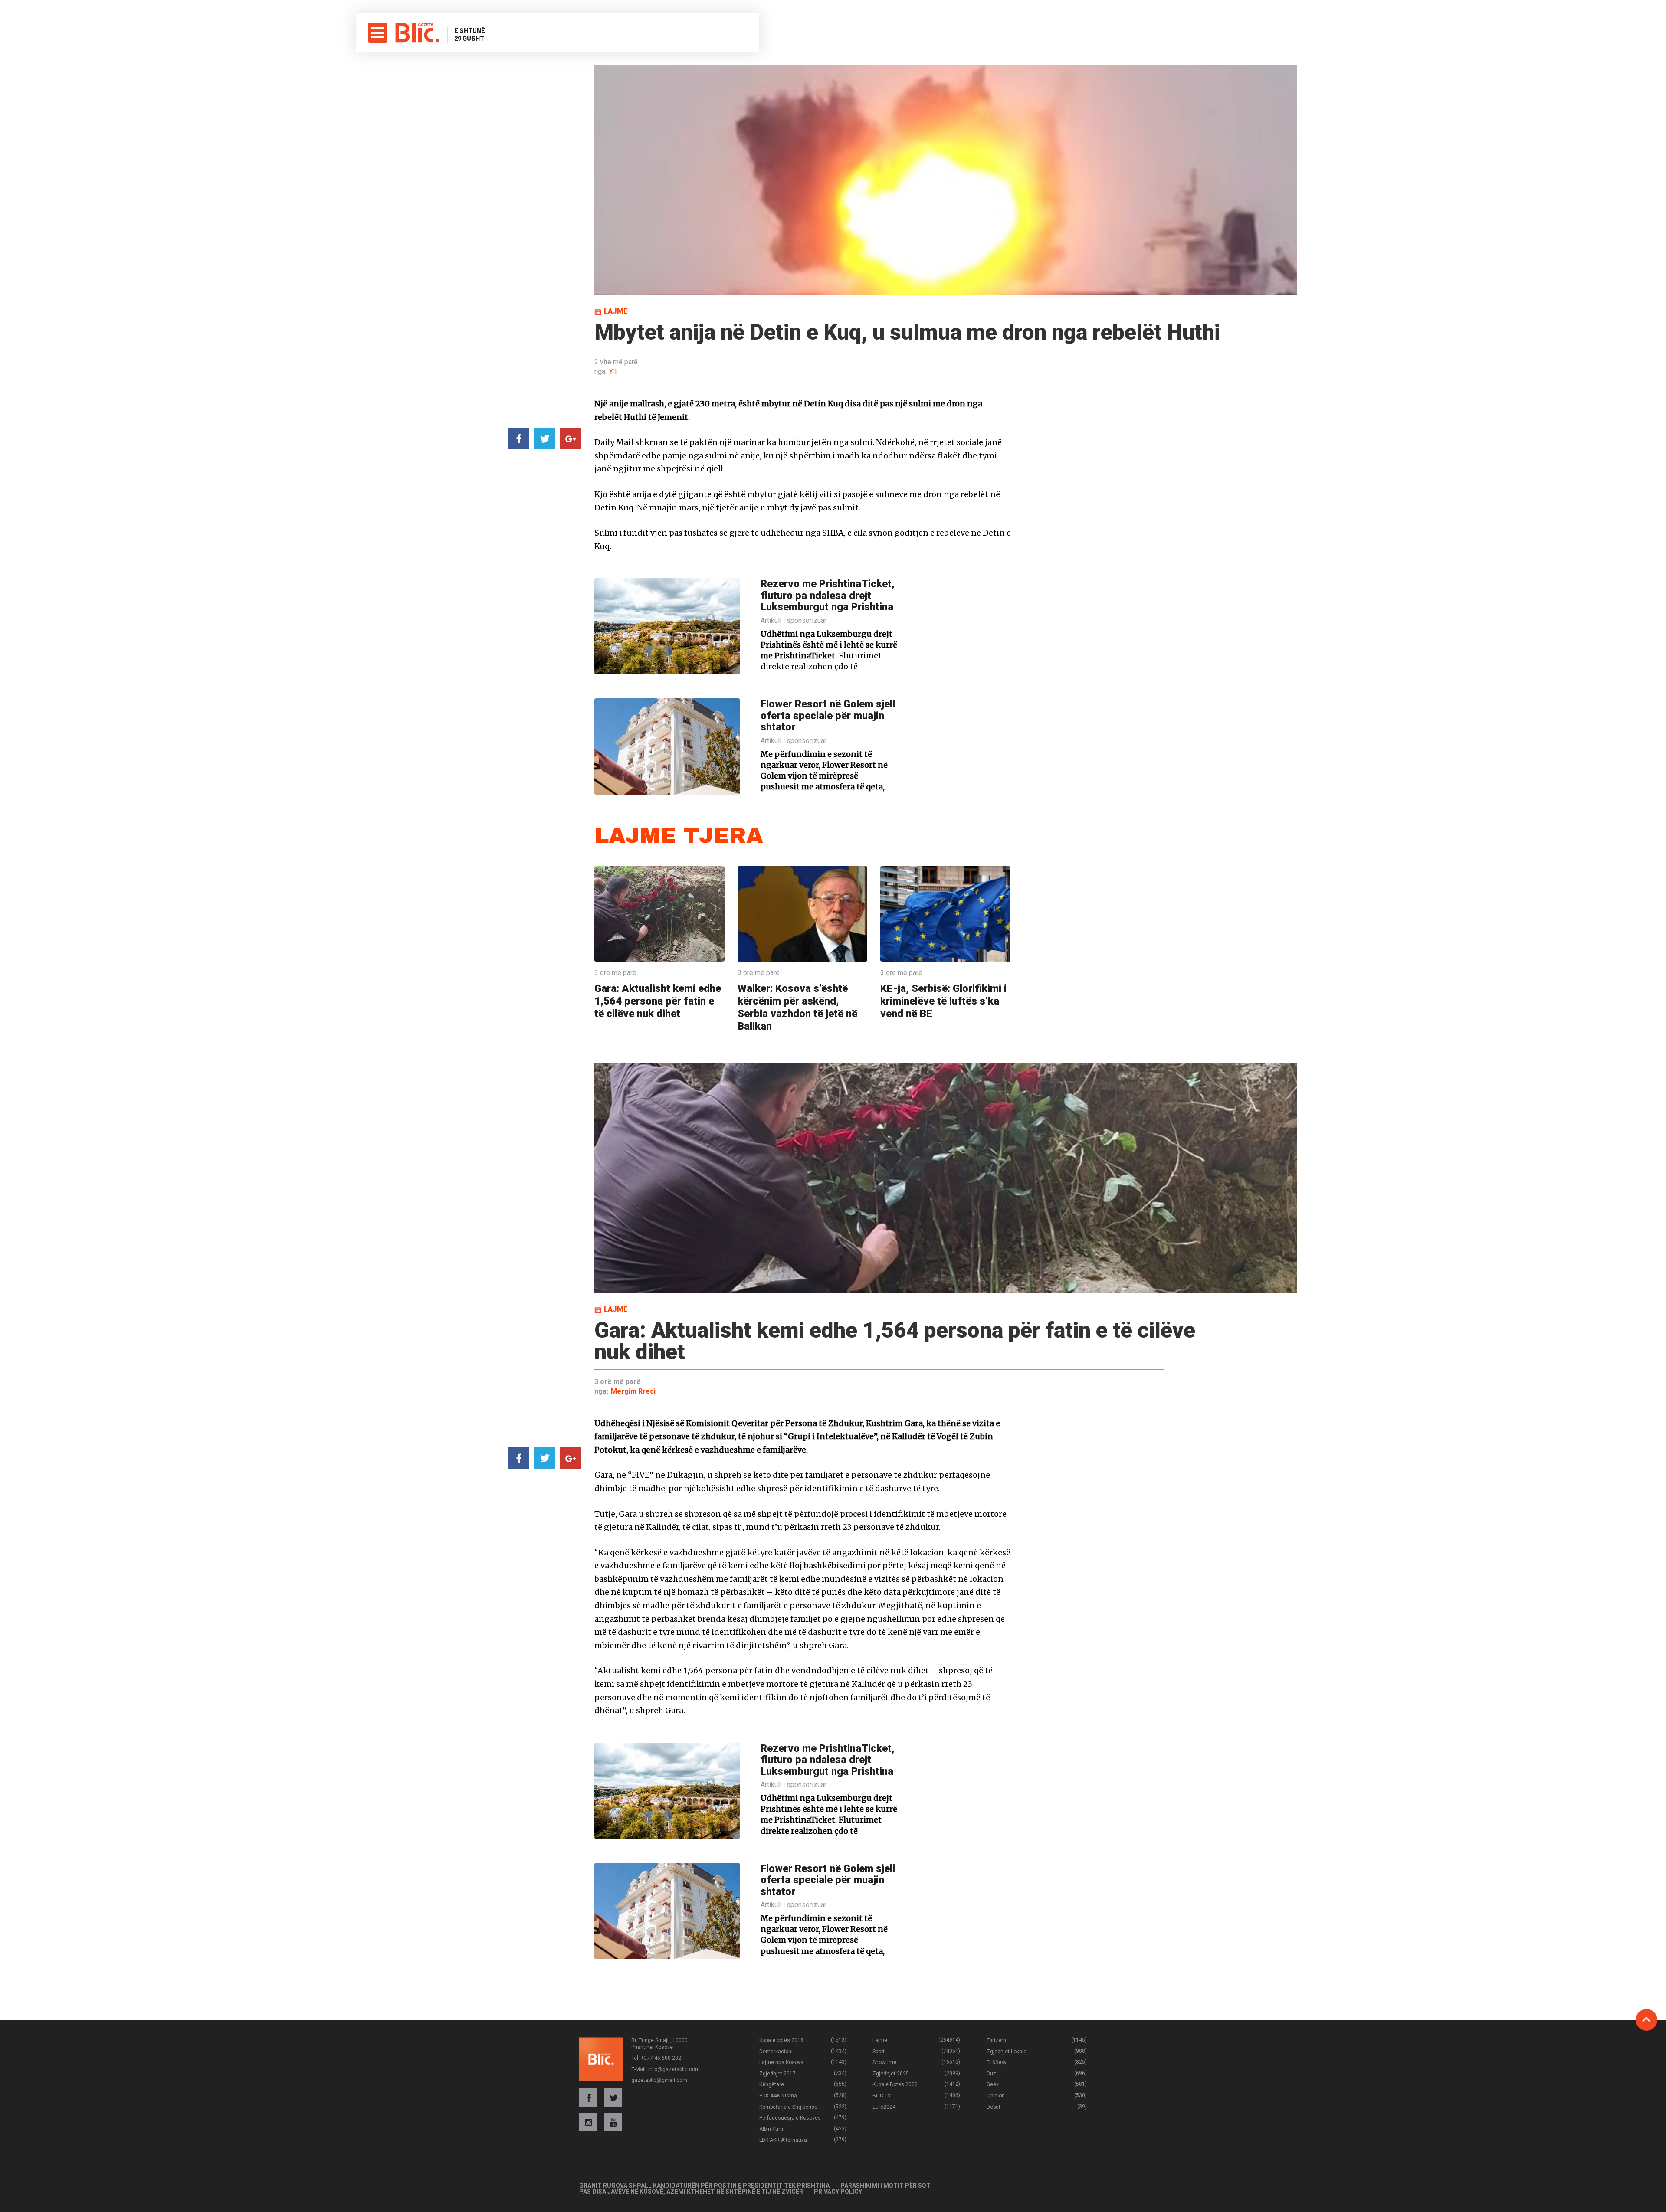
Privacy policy (838, 2192)
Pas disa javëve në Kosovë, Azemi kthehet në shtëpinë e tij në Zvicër (691, 2192)
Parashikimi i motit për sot (885, 2186)
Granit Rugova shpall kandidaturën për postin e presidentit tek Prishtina (704, 2186)
